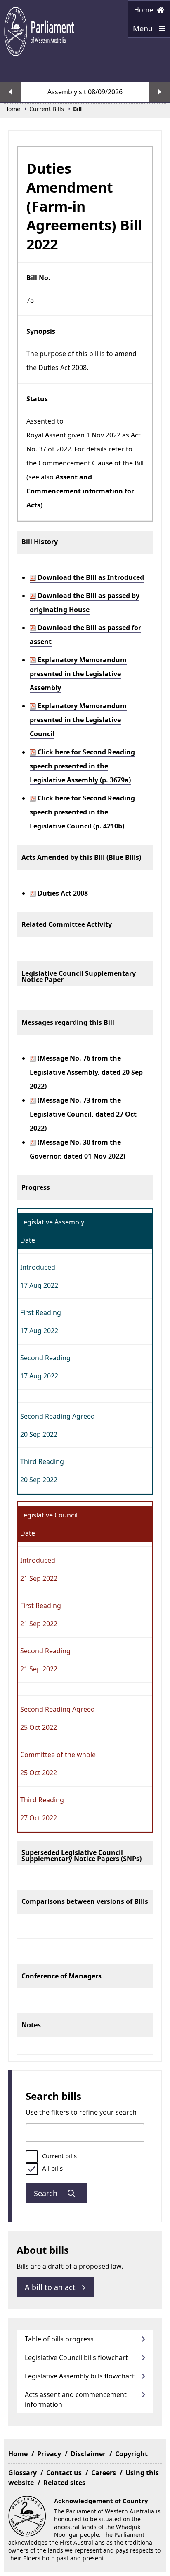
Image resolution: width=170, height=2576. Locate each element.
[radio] (32, 2157)
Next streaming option (160, 92)
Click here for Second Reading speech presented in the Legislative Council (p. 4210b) (82, 812)
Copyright (131, 2454)
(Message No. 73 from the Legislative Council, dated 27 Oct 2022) (83, 1114)
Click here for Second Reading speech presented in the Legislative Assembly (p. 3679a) (82, 766)
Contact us (64, 2473)
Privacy (49, 2454)
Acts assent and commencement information (76, 2399)
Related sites (64, 2483)
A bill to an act (51, 2287)
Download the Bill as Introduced (90, 577)
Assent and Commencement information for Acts (80, 491)
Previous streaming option (10, 92)
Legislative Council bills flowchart (76, 2357)
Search (47, 2193)
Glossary (22, 2473)
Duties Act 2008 (62, 893)
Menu (141, 31)
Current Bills (47, 109)
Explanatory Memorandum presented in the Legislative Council (78, 720)
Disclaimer (88, 2454)
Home (144, 10)
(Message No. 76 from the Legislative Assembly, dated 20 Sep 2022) (86, 1072)
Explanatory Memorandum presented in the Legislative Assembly (78, 674)
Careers (104, 2473)
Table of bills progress (59, 2339)
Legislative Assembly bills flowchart (80, 2376)
